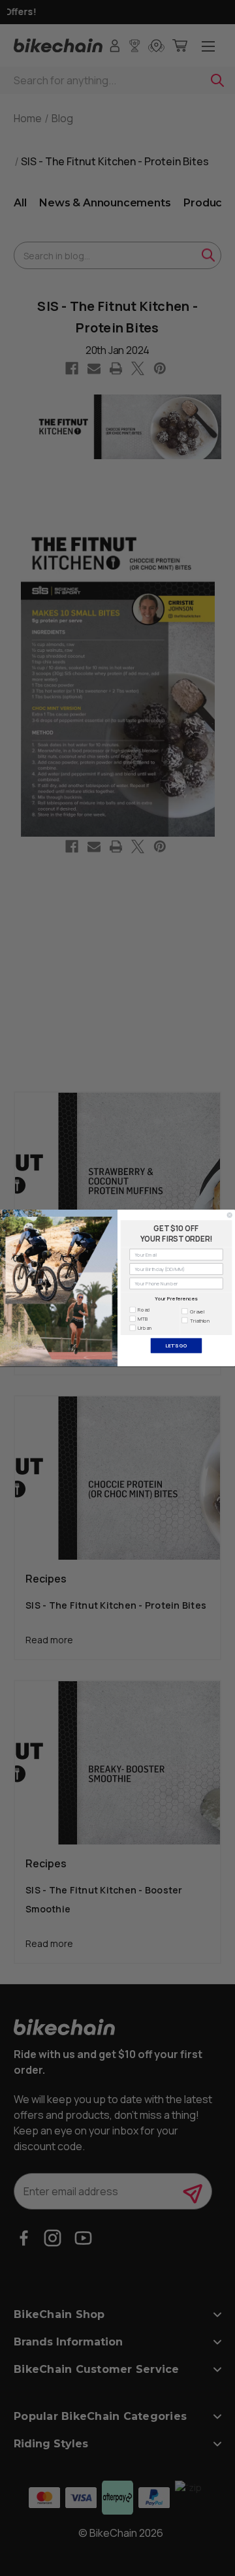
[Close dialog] (229, 1215)
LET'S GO (176, 1345)
